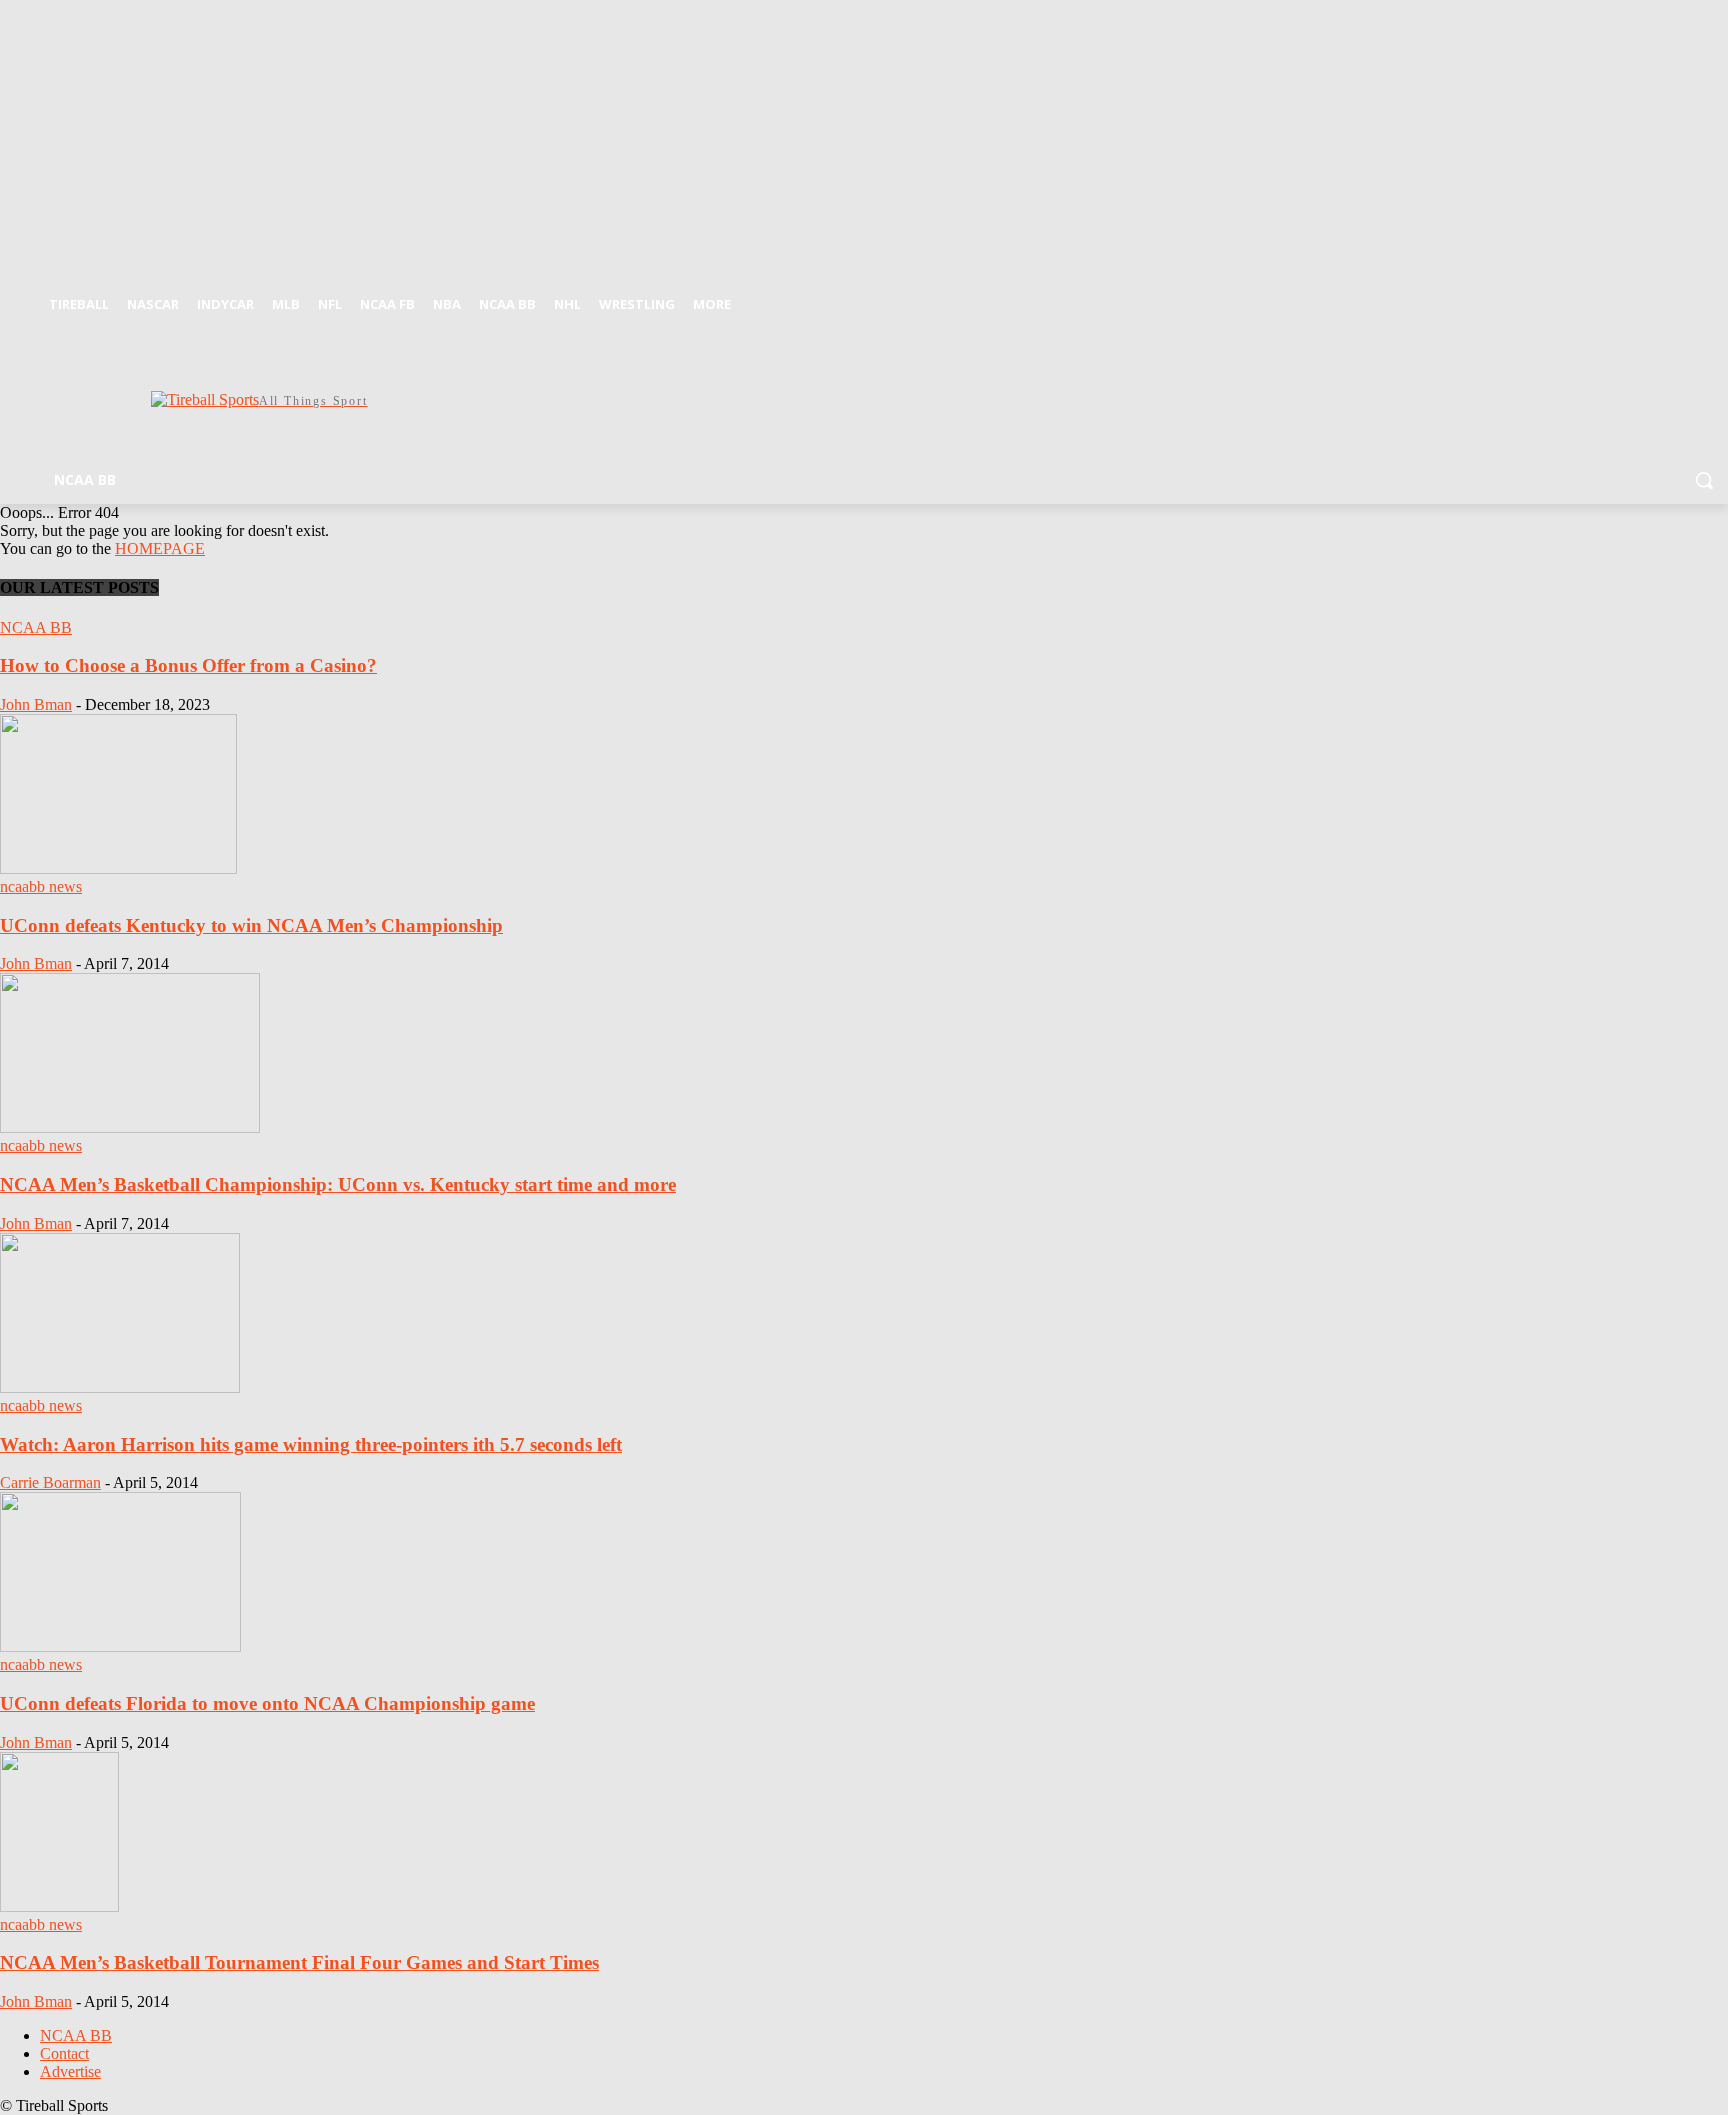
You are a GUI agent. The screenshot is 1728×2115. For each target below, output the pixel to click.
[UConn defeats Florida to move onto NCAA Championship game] (120, 1646)
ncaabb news (41, 886)
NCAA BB (36, 627)
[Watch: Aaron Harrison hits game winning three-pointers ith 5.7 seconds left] (120, 1387)
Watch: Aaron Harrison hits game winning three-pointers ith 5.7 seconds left (311, 1444)
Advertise (70, 2071)
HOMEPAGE (160, 548)
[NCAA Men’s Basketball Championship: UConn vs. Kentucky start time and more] (130, 1127)
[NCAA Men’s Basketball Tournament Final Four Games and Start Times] (59, 1906)
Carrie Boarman (50, 1482)
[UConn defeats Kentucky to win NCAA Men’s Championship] (118, 868)
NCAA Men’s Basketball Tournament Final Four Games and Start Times (299, 1962)
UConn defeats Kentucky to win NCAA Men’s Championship (251, 925)
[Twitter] (1716, 298)
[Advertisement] (882, 398)
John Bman (36, 704)
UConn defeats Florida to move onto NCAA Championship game (267, 1703)
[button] (1704, 480)
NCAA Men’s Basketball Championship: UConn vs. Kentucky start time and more (338, 1184)
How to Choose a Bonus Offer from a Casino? (188, 665)
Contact (64, 2053)
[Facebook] (1688, 298)
